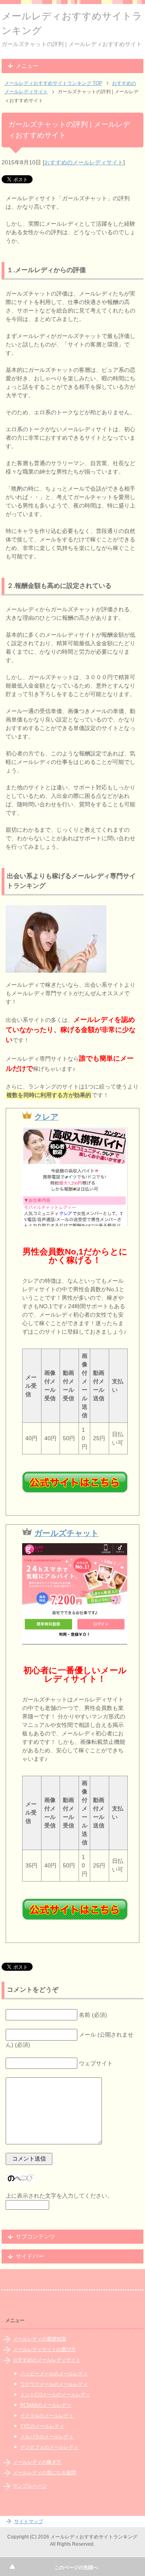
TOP (53, 83)
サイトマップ (29, 2521)
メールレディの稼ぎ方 (37, 2462)
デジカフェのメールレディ (49, 2447)
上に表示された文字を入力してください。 (59, 2196)
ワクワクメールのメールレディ (54, 2384)
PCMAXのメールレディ (46, 2405)
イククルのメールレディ (47, 2416)
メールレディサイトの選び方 (44, 2349)
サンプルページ (30, 2486)
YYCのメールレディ (42, 2426)
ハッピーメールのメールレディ (54, 2374)
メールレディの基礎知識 (39, 2339)
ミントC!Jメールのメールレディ (55, 2395)
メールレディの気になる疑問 (44, 2473)
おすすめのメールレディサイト (84, 162)
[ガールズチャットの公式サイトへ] (75, 1909)
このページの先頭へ (76, 2568)
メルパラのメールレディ (47, 2437)
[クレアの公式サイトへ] (75, 1482)
